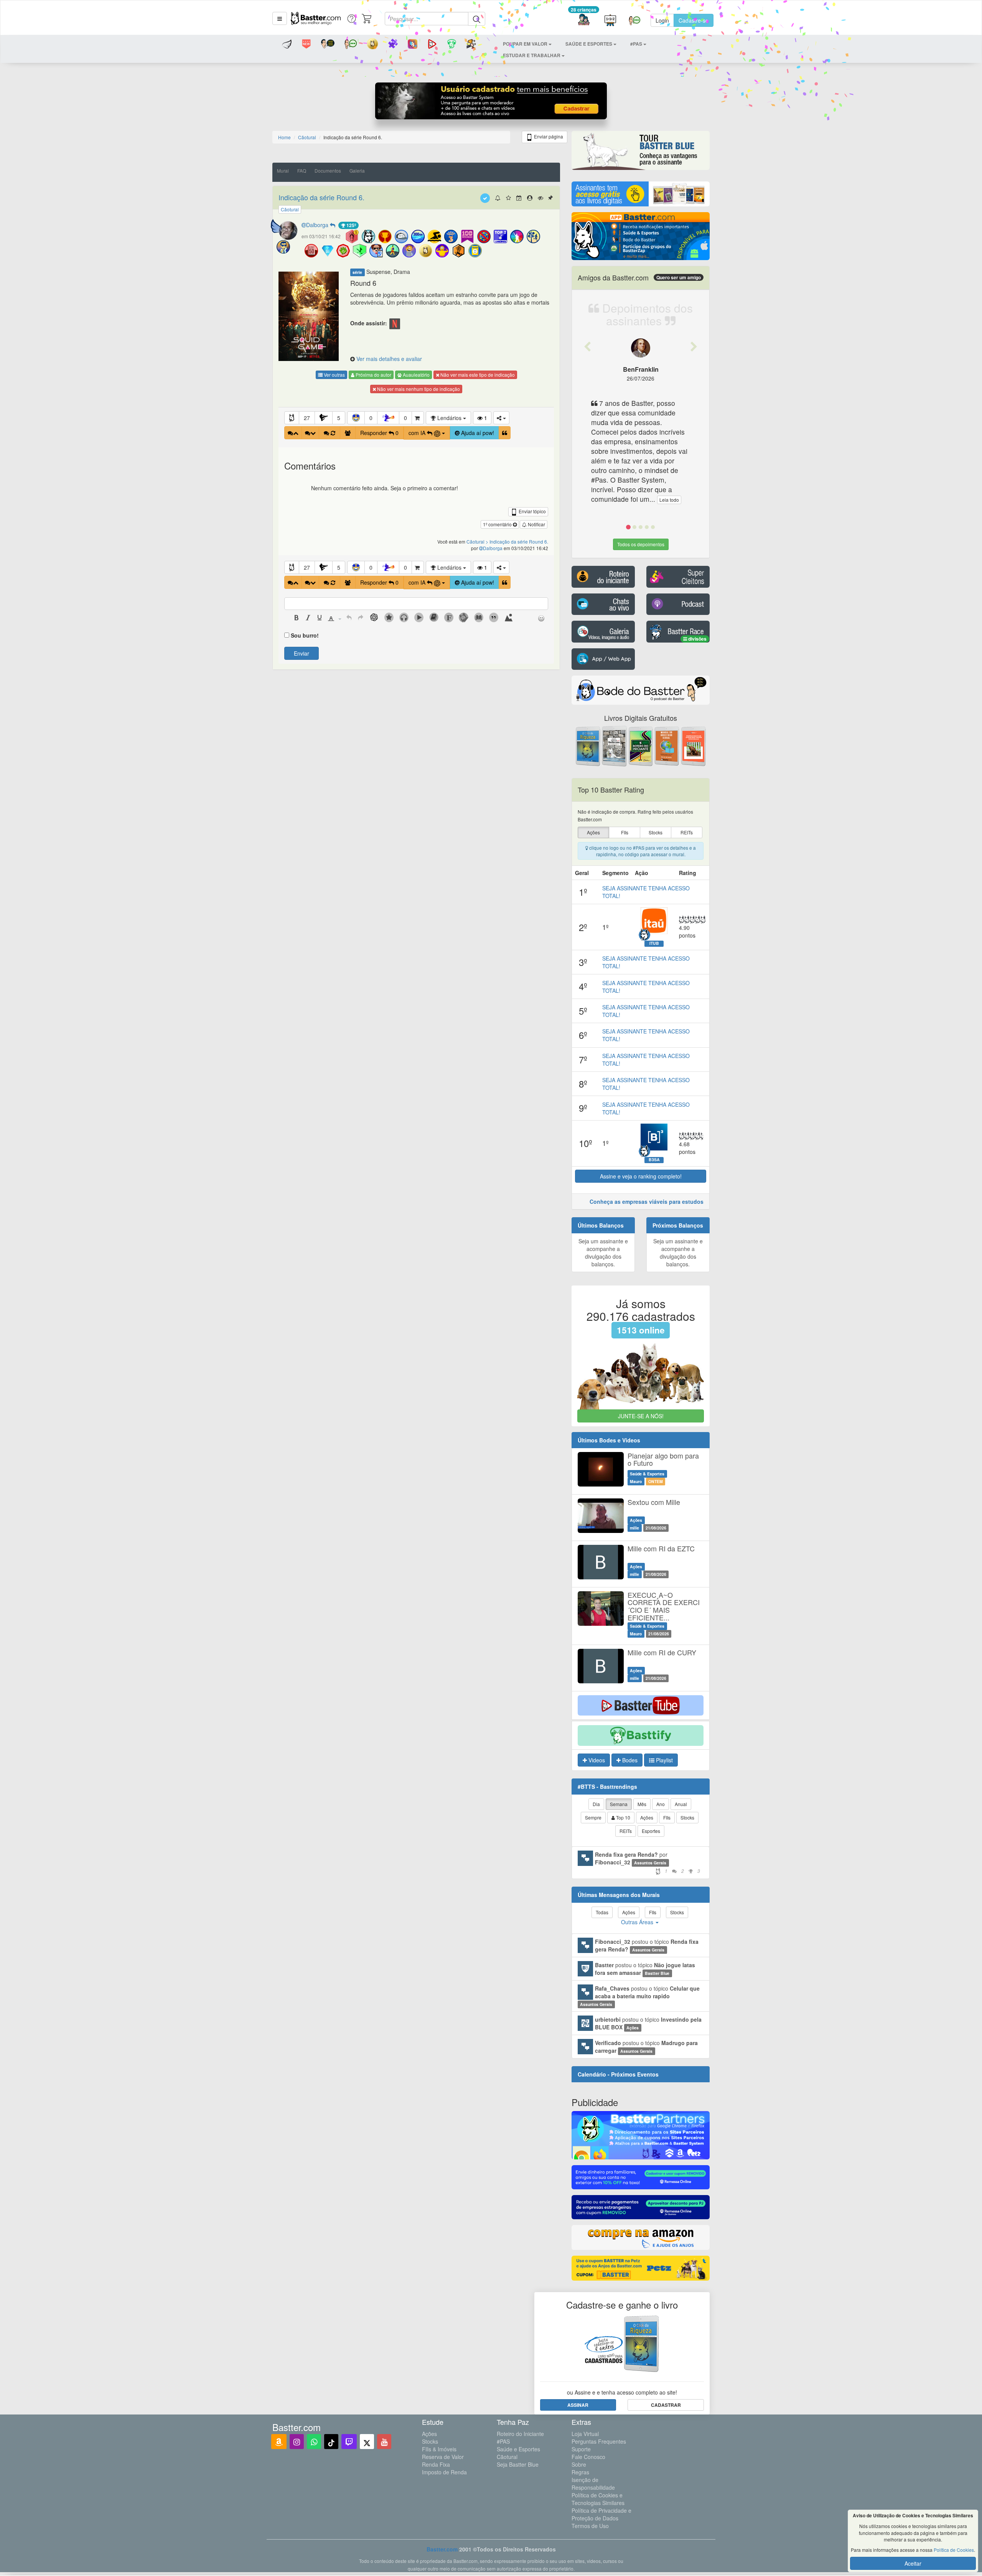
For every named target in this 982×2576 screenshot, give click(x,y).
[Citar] (505, 433)
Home (284, 137)
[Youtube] (384, 2442)
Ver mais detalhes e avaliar (389, 359)
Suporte (581, 2449)
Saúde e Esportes (518, 2449)
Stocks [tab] (687, 1817)
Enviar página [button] (548, 136)
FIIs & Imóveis (439, 2449)
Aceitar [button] (913, 2563)
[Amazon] (279, 2442)
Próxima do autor (373, 375)
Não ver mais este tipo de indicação (477, 375)
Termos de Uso (590, 2526)
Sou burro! (305, 635)
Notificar (536, 524)
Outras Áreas (638, 1922)
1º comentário (498, 524)
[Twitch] (349, 2442)
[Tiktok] (331, 2442)
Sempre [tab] (593, 1817)
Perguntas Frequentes (599, 2441)
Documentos (328, 171)
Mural (283, 171)
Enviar (302, 653)
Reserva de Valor (443, 2457)
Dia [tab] (596, 1804)
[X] (367, 2442)
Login (662, 20)
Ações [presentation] (593, 832)
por (648, 1862)
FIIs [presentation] (625, 832)
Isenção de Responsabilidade (593, 2484)
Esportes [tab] (651, 1831)
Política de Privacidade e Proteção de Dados (601, 2514)
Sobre (579, 2464)
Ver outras (334, 375)
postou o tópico (647, 1945)
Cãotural (507, 2457)
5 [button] (339, 418)
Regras (580, 2472)
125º (351, 225)
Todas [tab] (602, 1912)
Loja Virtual (585, 2434)
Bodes (629, 1760)
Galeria (357, 171)
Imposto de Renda (444, 2472)
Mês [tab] (642, 1804)
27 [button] (307, 418)
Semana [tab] (619, 1804)
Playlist (664, 1760)
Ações (429, 2434)
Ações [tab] (647, 1817)
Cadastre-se (694, 20)
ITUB (654, 943)
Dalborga (318, 225)
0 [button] (371, 418)
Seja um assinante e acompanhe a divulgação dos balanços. (603, 1253)
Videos (596, 1760)
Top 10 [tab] (623, 1817)
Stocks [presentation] (656, 832)
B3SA (654, 1160)
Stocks (430, 2441)
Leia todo (669, 500)
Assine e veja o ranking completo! (641, 1176)
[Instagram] (297, 2442)
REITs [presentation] (687, 832)
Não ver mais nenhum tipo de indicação (418, 389)
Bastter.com (442, 2549)
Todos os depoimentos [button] (641, 544)
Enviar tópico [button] (532, 511)
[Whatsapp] (314, 2442)
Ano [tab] (661, 1804)
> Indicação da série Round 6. (517, 541)
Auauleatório (416, 375)
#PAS (503, 2441)
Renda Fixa (436, 2464)
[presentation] (297, 618)
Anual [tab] (681, 1804)
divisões (697, 639)
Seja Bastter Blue (518, 2464)
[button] (280, 18)
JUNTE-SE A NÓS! (641, 1416)
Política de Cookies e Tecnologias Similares (598, 2499)
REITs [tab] (626, 1831)
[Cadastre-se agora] (491, 103)
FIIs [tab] (667, 1817)
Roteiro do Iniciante (520, 2434)
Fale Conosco (588, 2457)
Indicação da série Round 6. (321, 197)
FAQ (302, 171)
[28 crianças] (584, 21)
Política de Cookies (954, 2550)
